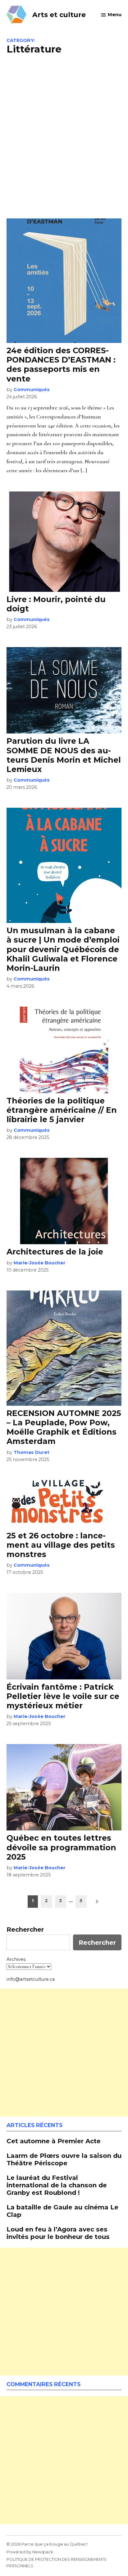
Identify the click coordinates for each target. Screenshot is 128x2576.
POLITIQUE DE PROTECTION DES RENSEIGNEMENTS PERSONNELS (57, 2562)
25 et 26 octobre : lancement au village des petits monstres (61, 1545)
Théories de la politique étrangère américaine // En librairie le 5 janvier (62, 1110)
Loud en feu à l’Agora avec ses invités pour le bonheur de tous (58, 2233)
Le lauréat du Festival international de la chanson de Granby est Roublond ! (57, 2185)
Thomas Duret (32, 1452)
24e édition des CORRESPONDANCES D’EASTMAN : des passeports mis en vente (61, 365)
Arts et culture (59, 15)
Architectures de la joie (55, 1252)
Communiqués (32, 390)
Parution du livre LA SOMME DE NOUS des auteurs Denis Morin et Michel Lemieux (64, 755)
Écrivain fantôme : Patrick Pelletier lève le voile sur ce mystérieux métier (63, 1696)
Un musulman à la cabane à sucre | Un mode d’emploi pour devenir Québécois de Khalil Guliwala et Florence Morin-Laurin (63, 949)
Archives (16, 1959)
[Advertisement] (64, 136)
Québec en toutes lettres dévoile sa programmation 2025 (61, 1847)
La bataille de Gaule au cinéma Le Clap (62, 2211)
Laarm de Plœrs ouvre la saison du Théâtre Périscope (64, 2159)
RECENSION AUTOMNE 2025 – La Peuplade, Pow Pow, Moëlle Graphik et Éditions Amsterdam (64, 1427)
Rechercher (25, 1930)
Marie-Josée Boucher (40, 1263)
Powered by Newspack (30, 2552)
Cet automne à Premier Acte (54, 2141)
